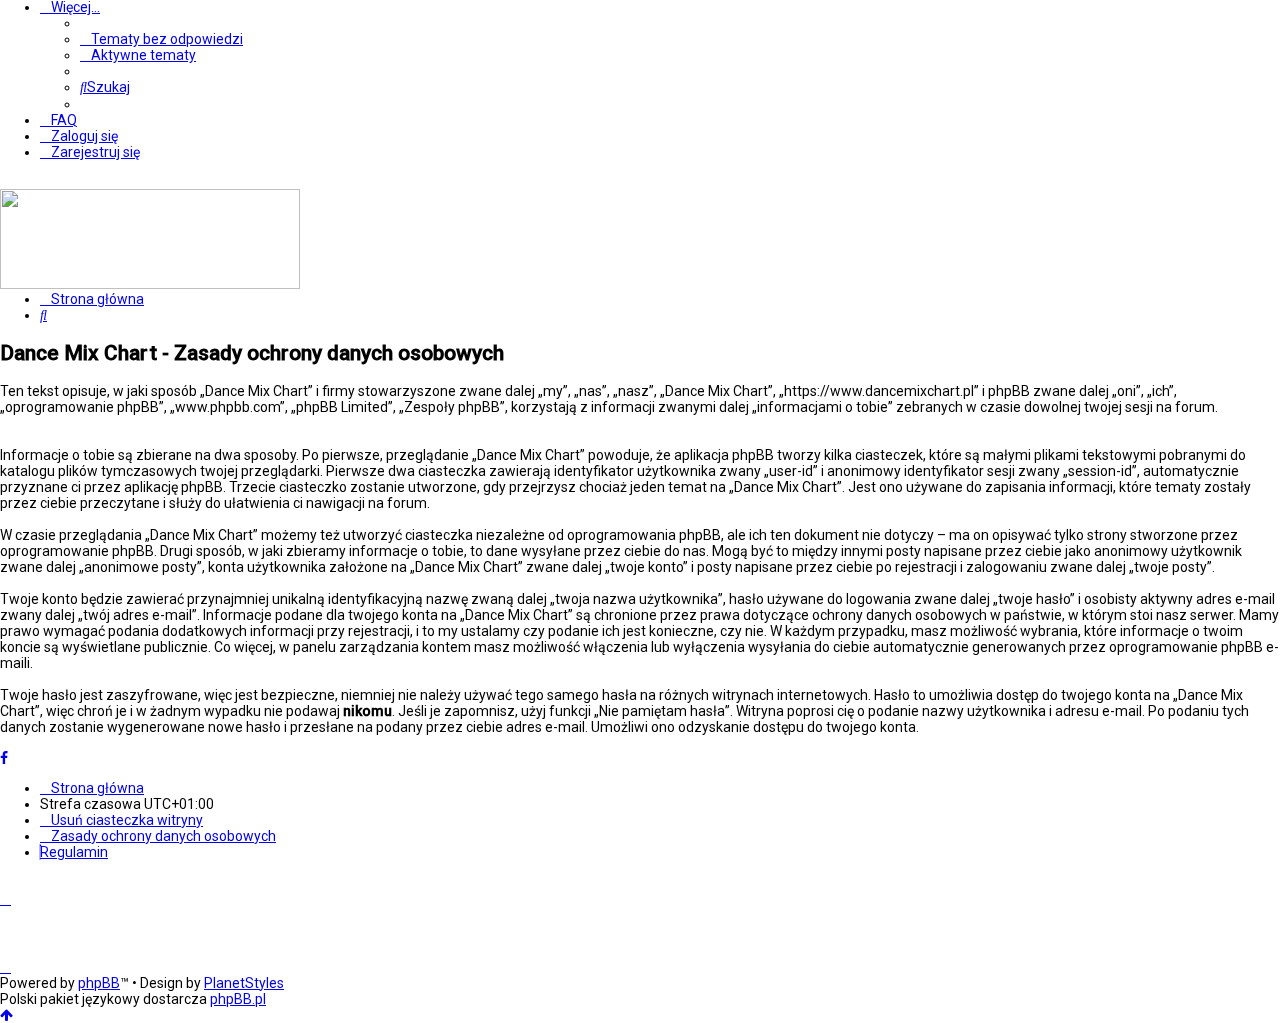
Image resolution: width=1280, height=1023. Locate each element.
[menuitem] (161, 39)
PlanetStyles (244, 983)
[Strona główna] (150, 284)
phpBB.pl (238, 999)
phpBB (99, 983)
